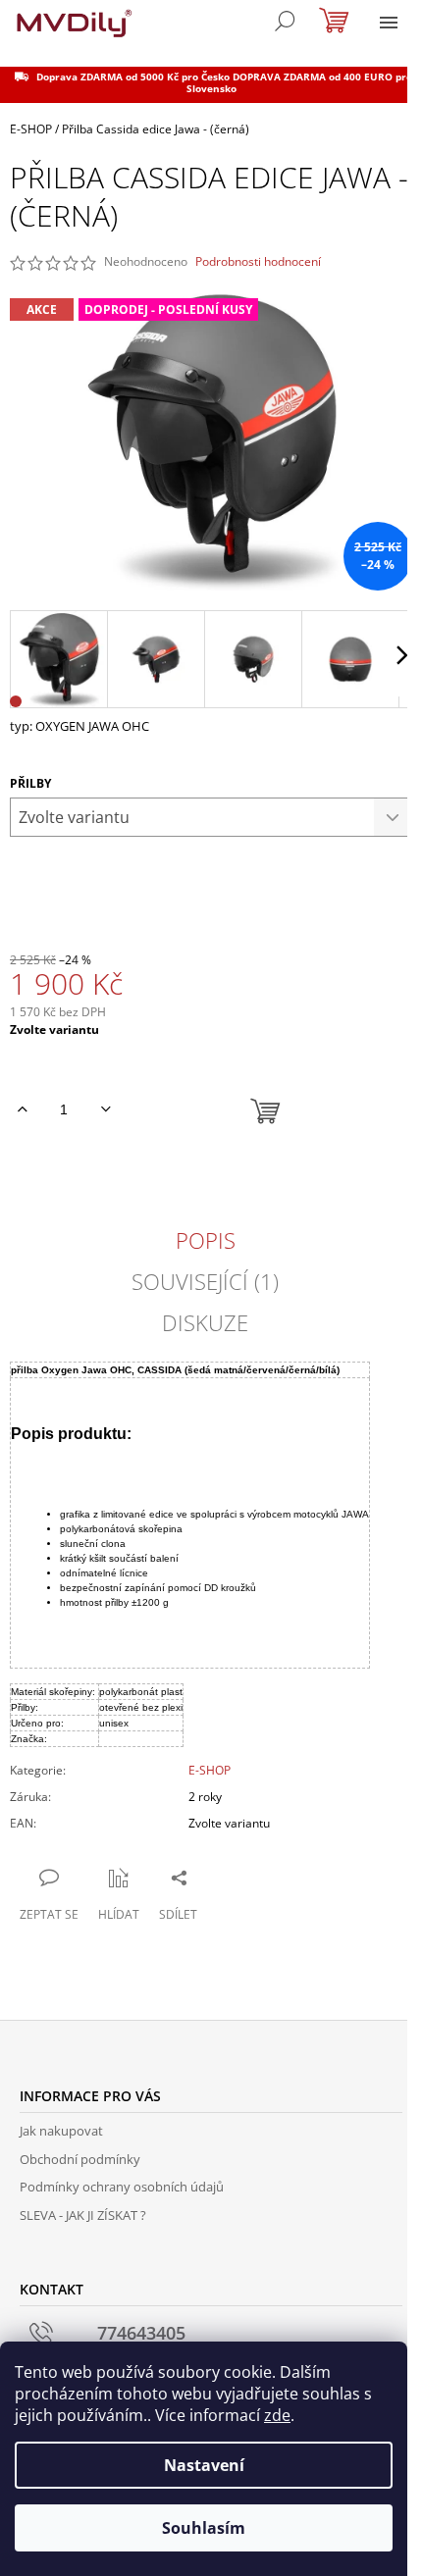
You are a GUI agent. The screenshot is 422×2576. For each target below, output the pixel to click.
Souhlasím (204, 2528)
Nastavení (204, 2465)
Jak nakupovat (61, 2131)
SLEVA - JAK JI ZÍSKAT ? (83, 2215)
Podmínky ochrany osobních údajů (122, 2187)
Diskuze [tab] (205, 1322)
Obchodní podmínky (80, 2159)
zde (277, 2415)
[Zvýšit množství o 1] (22, 1109)
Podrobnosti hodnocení (258, 262)
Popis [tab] (206, 1240)
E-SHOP (210, 1770)
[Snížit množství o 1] (105, 1109)
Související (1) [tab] (205, 1281)
